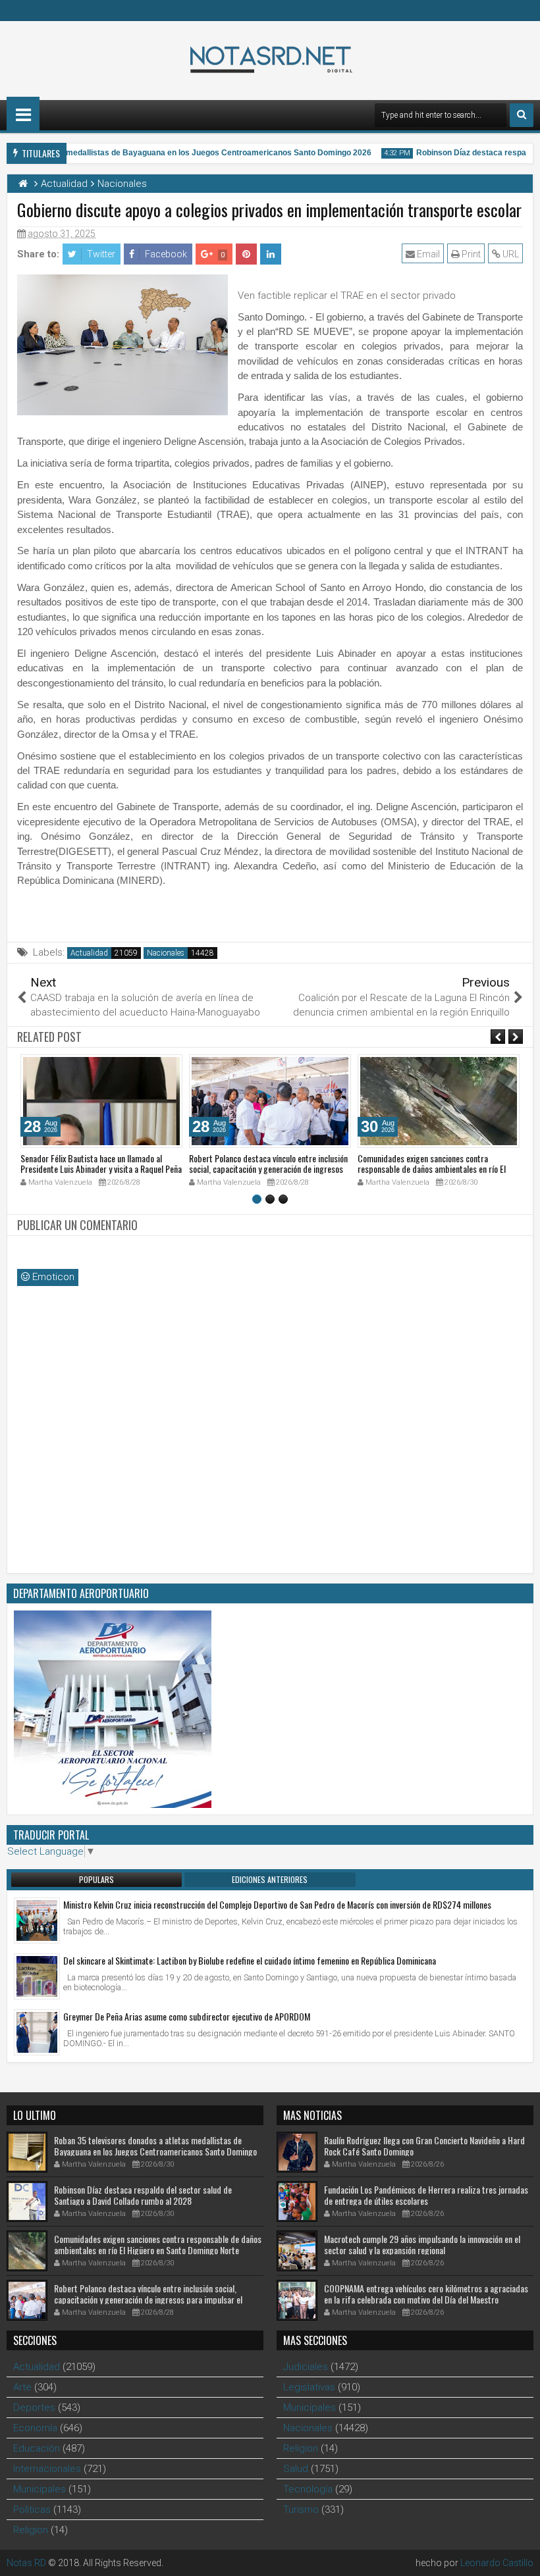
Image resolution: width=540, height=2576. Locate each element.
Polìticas (32, 2510)
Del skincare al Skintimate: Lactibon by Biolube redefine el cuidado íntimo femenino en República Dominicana (250, 1960)
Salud (296, 2469)
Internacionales (47, 2469)
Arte (22, 2387)
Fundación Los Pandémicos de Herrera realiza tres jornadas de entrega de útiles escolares (426, 2195)
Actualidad (89, 953)
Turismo (301, 2510)
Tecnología (308, 2489)
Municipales (40, 2489)
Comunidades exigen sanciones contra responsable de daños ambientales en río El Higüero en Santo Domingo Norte (432, 1169)
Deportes (34, 2408)
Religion (31, 2530)
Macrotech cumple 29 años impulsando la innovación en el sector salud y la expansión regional (422, 2244)
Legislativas (309, 2387)
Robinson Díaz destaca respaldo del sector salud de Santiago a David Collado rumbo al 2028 (143, 2195)
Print (470, 254)
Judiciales (306, 2367)
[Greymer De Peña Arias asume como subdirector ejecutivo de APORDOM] (37, 2032)
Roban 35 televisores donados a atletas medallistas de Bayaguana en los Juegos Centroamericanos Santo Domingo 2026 (155, 2151)
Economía (35, 2428)
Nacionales (166, 953)
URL (510, 254)
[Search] (522, 115)
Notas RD (26, 2563)
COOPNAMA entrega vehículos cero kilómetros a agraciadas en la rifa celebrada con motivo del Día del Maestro (426, 2294)
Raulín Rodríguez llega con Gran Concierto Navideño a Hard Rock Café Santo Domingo (424, 2146)
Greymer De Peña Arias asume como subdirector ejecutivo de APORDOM (187, 2016)
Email (427, 254)
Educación (37, 2448)
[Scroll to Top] (520, 2556)
